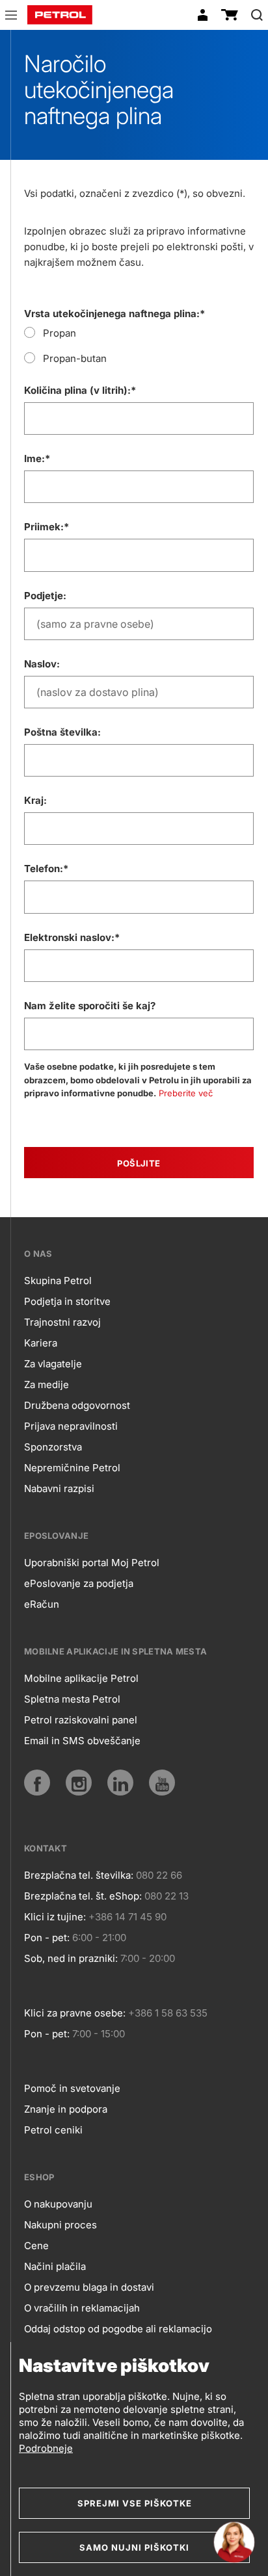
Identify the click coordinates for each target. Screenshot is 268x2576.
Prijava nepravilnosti (71, 1426)
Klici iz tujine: (55, 1917)
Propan (60, 333)
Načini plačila (55, 2266)
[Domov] (60, 15)
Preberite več (186, 1093)
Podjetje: (45, 596)
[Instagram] (79, 1783)
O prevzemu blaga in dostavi (89, 2287)
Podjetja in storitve (67, 1301)
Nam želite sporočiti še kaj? (90, 1006)
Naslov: (42, 664)
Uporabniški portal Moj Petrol (92, 1563)
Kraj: (35, 800)
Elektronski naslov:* (72, 937)
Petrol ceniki (53, 2130)
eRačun (42, 1604)
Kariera (41, 1343)
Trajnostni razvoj (62, 1322)
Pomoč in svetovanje (72, 2088)
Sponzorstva (53, 1447)
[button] (11, 17)
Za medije (47, 1385)
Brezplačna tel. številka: (79, 1875)
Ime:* (37, 458)
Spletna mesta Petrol (72, 1699)
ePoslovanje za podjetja (79, 1583)
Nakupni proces (60, 2225)
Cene (36, 2246)
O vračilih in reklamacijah (82, 2308)
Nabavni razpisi (59, 1488)
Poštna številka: (62, 732)
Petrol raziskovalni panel (81, 1720)
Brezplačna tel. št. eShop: (83, 1896)
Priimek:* (47, 527)
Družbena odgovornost (77, 1405)
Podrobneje (46, 2448)
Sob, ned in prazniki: (71, 1958)
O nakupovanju (58, 2204)
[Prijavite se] (202, 15)
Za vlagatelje (53, 1364)
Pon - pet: (47, 1938)
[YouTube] (162, 1783)
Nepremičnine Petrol (72, 1468)
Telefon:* (46, 869)
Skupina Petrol (58, 1281)
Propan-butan (75, 358)
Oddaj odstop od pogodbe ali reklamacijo (118, 2329)
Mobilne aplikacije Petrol (81, 1678)
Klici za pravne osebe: (75, 2013)
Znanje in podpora (66, 2109)
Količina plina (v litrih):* (80, 390)
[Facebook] (37, 1783)
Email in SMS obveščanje (82, 1741)
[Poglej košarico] (230, 15)
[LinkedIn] (120, 1783)
